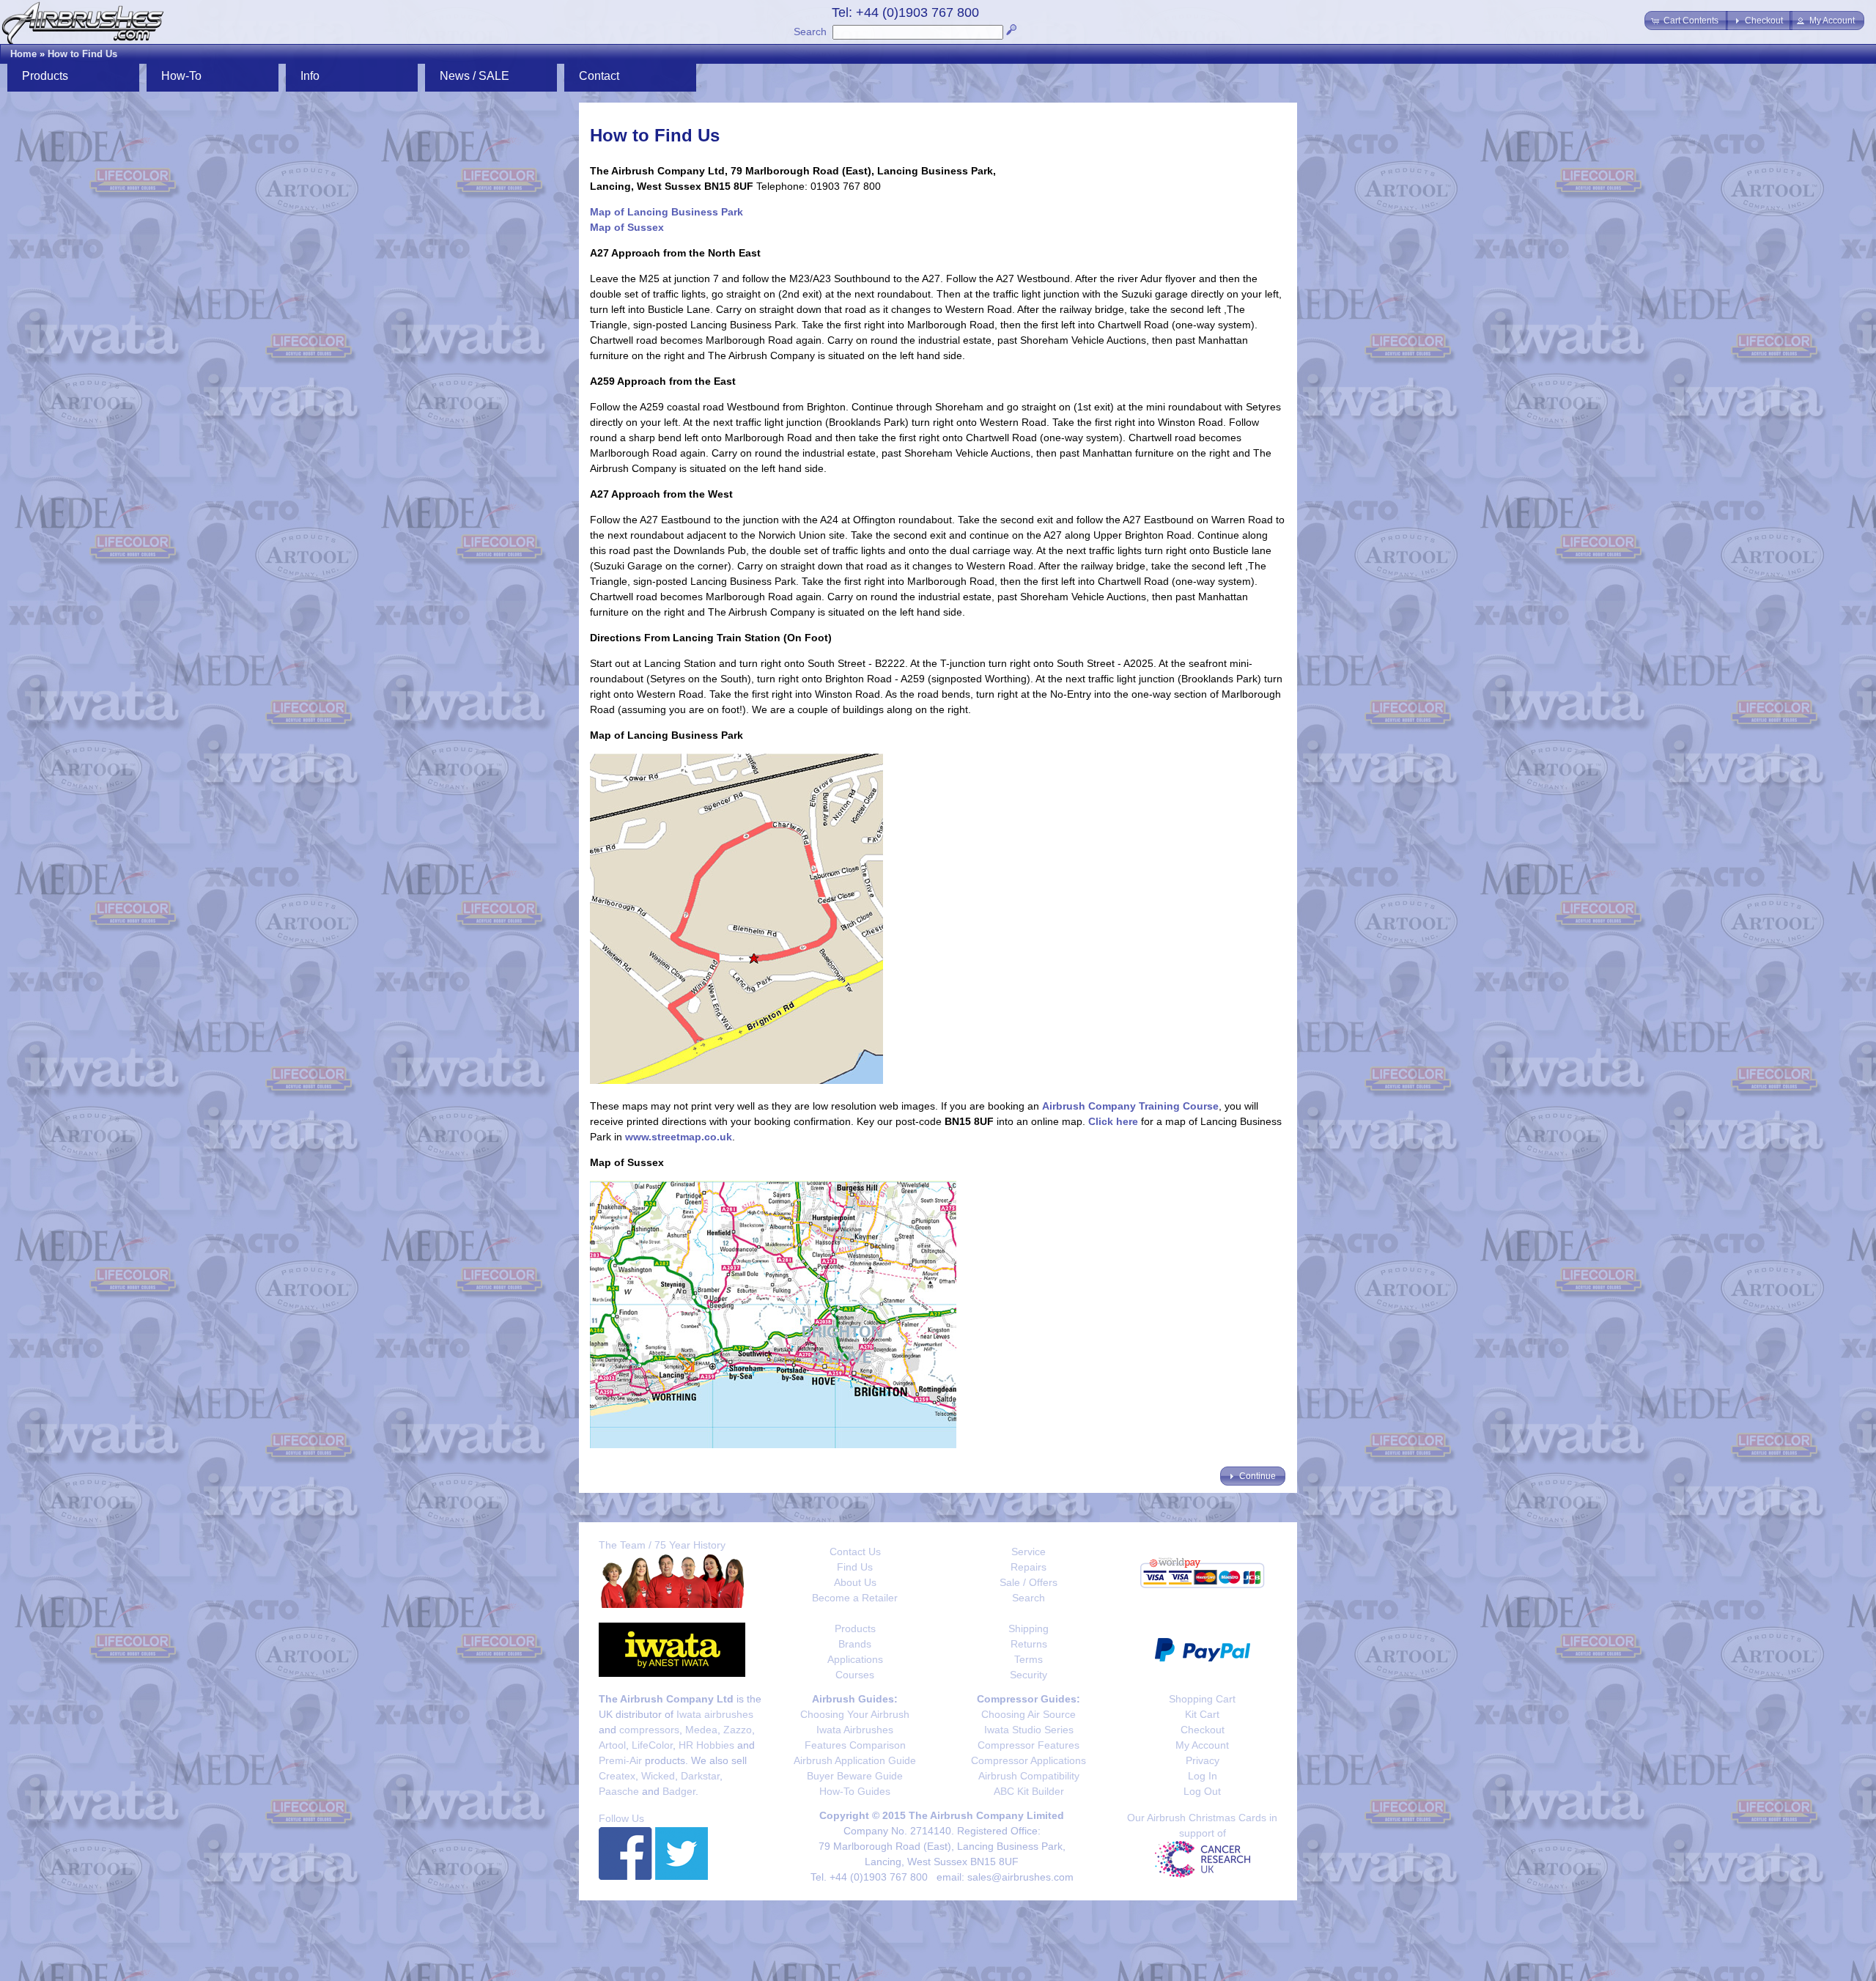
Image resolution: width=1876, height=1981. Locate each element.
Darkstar (700, 1776)
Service (1029, 1552)
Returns (1029, 1644)
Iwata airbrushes (715, 1714)
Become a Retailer (855, 1598)
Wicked (658, 1776)
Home (23, 54)
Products (855, 1628)
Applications (855, 1659)
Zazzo (738, 1730)
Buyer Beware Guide (855, 1776)
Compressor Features (1029, 1745)
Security (1029, 1675)
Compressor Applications (1029, 1760)
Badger (679, 1791)
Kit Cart (1202, 1714)
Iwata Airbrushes (855, 1730)
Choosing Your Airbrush (855, 1714)
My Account (1202, 1745)
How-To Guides (855, 1791)
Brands (855, 1644)
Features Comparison (855, 1745)
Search (810, 32)
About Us (855, 1582)
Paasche (619, 1791)
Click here (1113, 1121)
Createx (617, 1776)
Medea (701, 1730)
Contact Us (855, 1552)
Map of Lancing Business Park (666, 212)
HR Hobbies (706, 1745)
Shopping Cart (1202, 1699)
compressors (649, 1730)
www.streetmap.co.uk (679, 1137)
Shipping (1029, 1628)
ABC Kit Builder (1029, 1791)
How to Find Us (82, 54)
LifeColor (652, 1745)
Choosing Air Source (1029, 1714)
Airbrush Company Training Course (1130, 1106)
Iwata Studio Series (1029, 1730)
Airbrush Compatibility (1029, 1776)
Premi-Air (620, 1760)
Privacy (1203, 1760)
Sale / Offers (1029, 1582)
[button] (1686, 21)
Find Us (855, 1567)
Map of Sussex (627, 227)
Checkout (1203, 1730)
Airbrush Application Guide (855, 1760)
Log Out (1202, 1791)
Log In (1203, 1776)
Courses (855, 1675)
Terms (1029, 1659)
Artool (612, 1745)
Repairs (1029, 1567)
